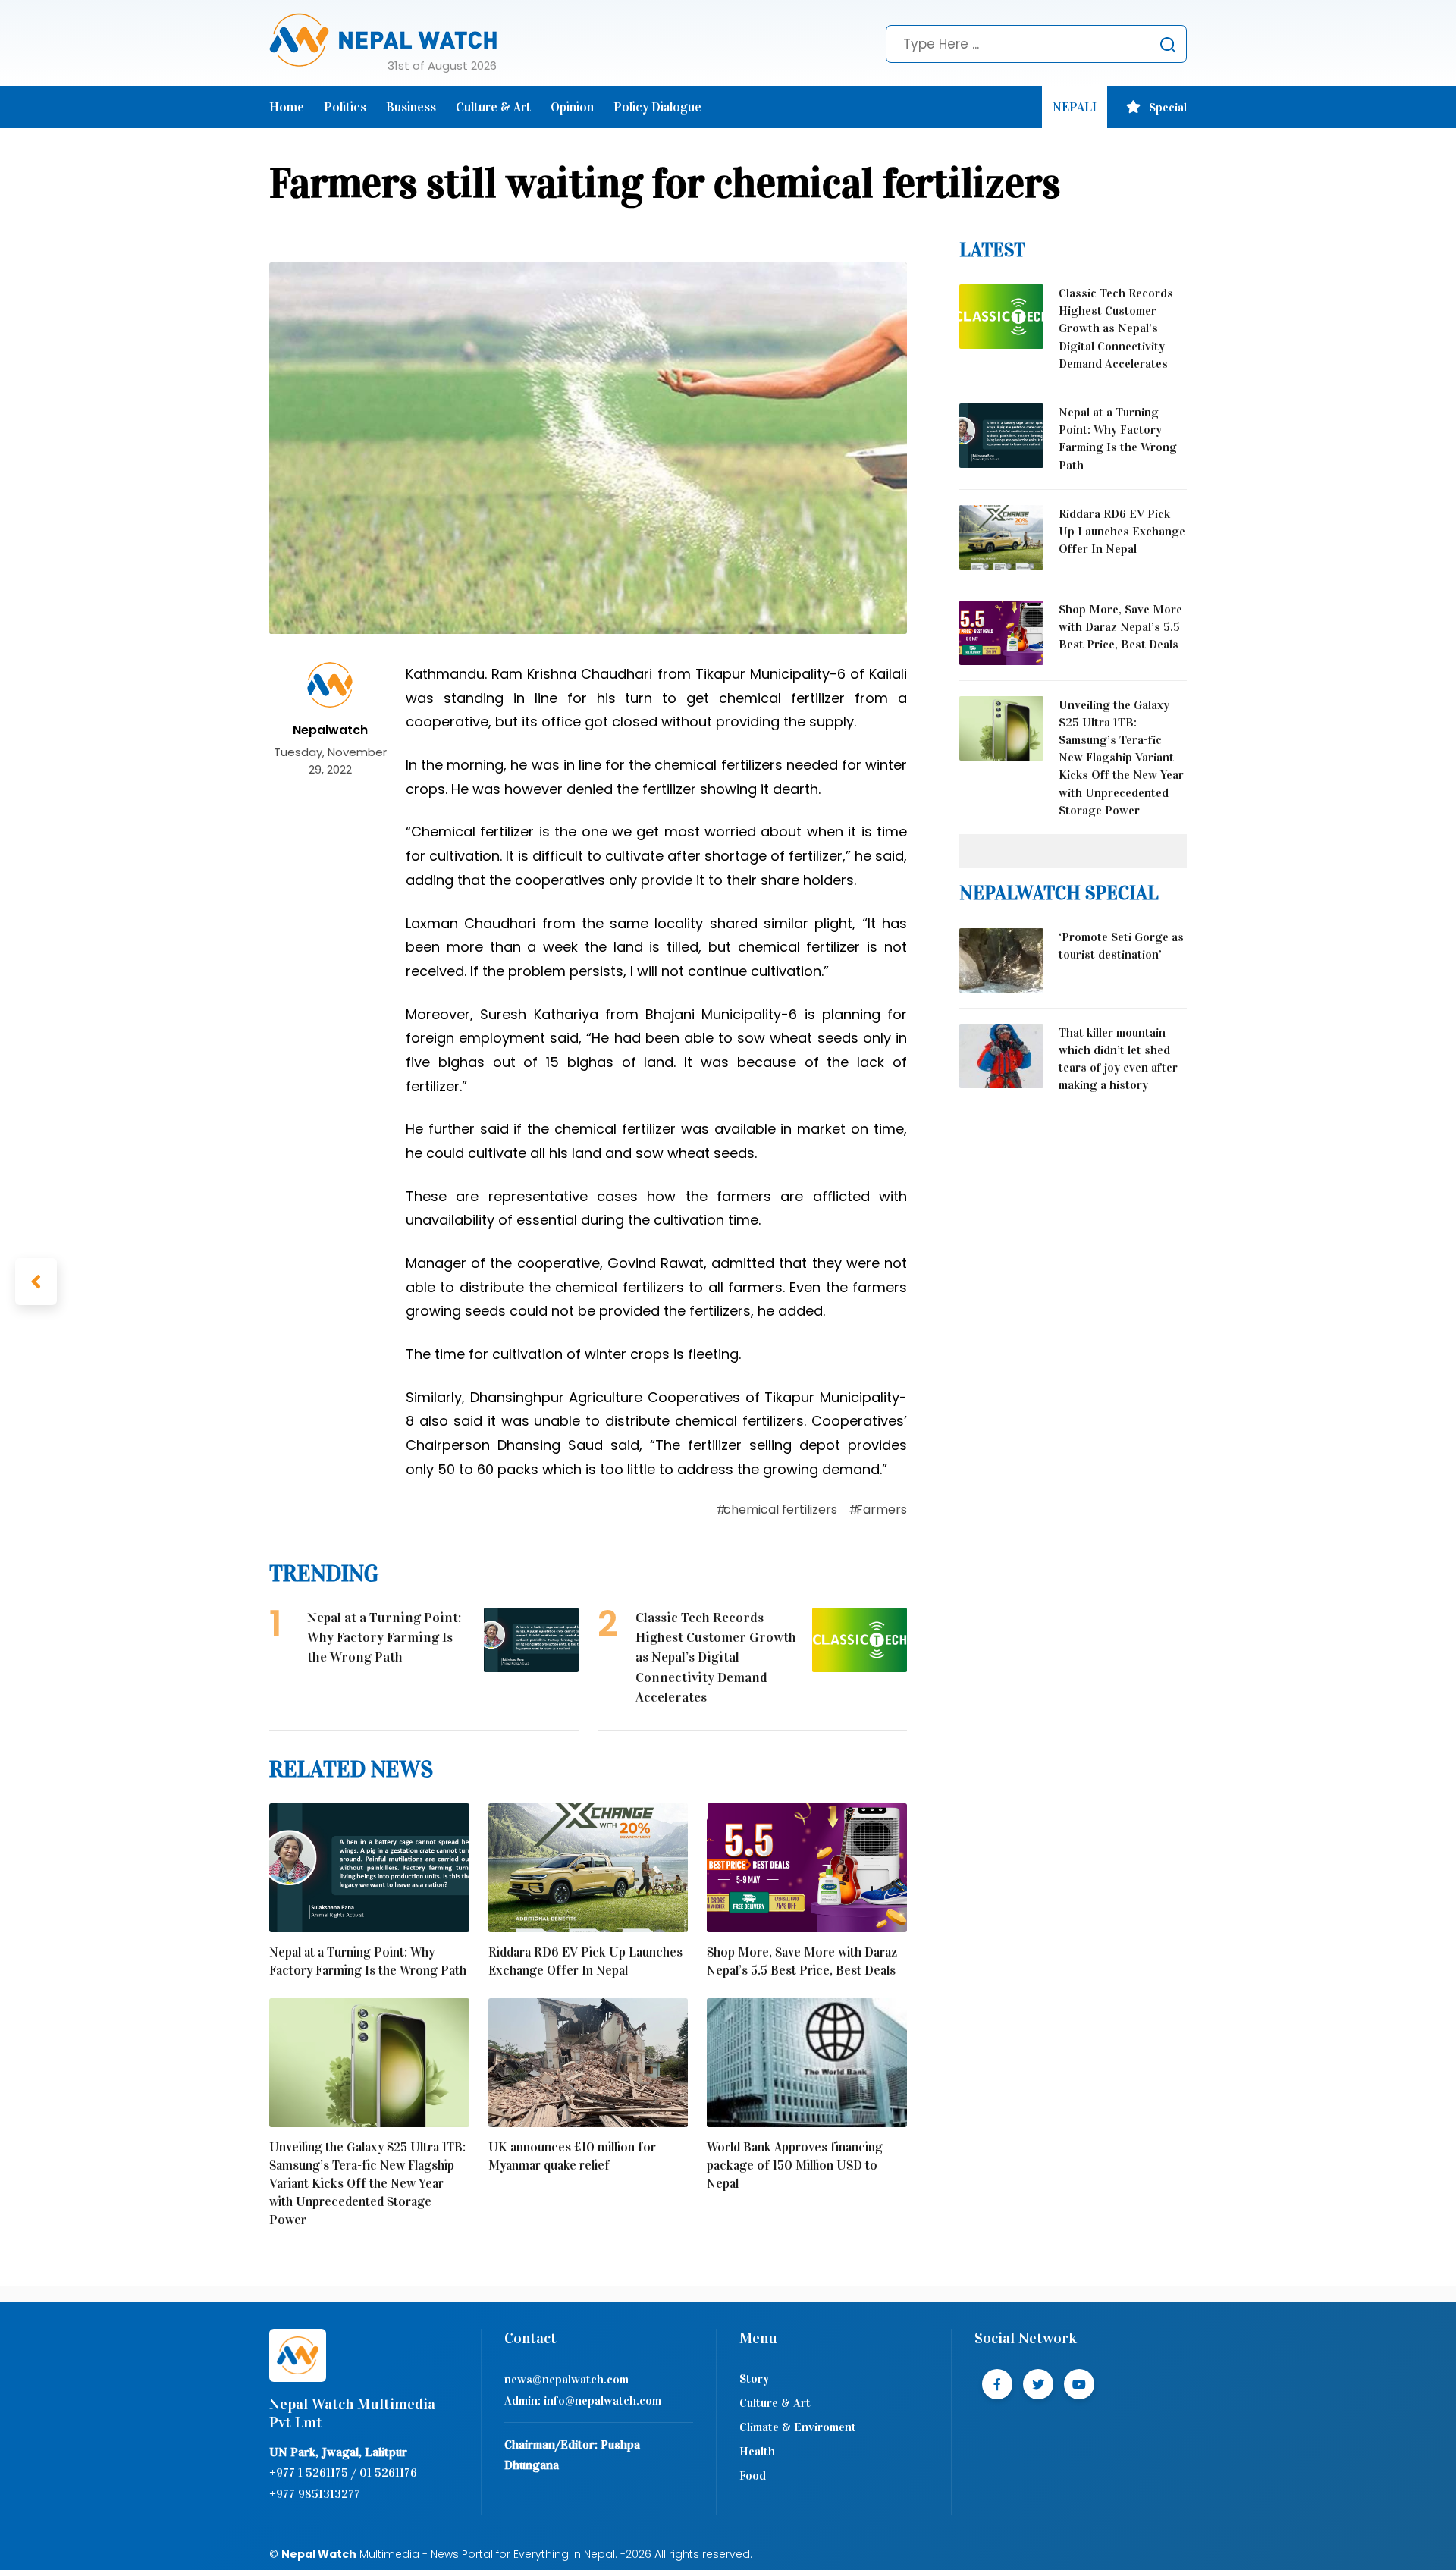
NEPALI (1075, 107)
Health (757, 2451)
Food (753, 2476)
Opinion (572, 107)
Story (754, 2379)
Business (411, 107)
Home (287, 107)
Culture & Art (493, 107)
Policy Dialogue (657, 107)
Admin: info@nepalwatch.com (583, 2401)
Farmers (882, 1509)
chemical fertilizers (780, 1509)
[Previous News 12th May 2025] (36, 1282)
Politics (345, 107)
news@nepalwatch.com (566, 2379)
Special (1168, 107)
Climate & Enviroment (798, 2427)
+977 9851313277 (315, 2494)
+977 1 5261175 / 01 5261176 (343, 2473)
